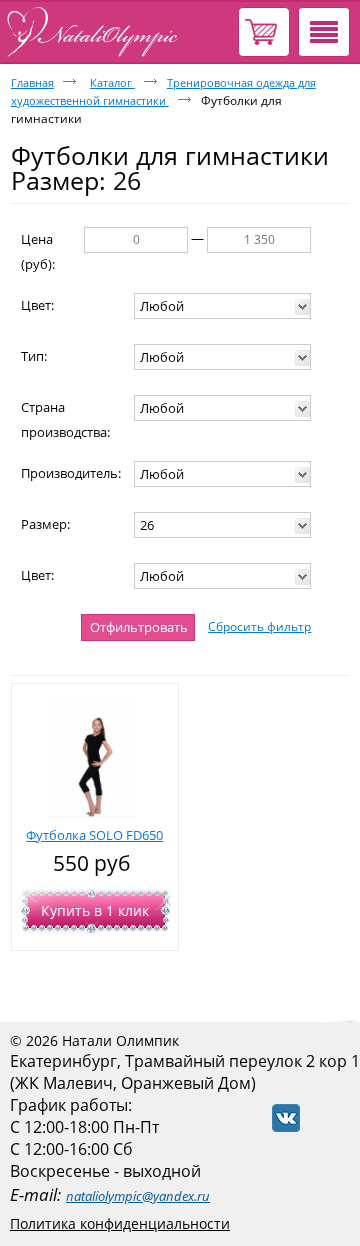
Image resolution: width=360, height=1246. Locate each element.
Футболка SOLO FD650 (94, 835)
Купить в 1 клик (95, 910)
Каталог (112, 82)
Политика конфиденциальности (120, 1223)
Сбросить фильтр (259, 626)
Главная (32, 82)
